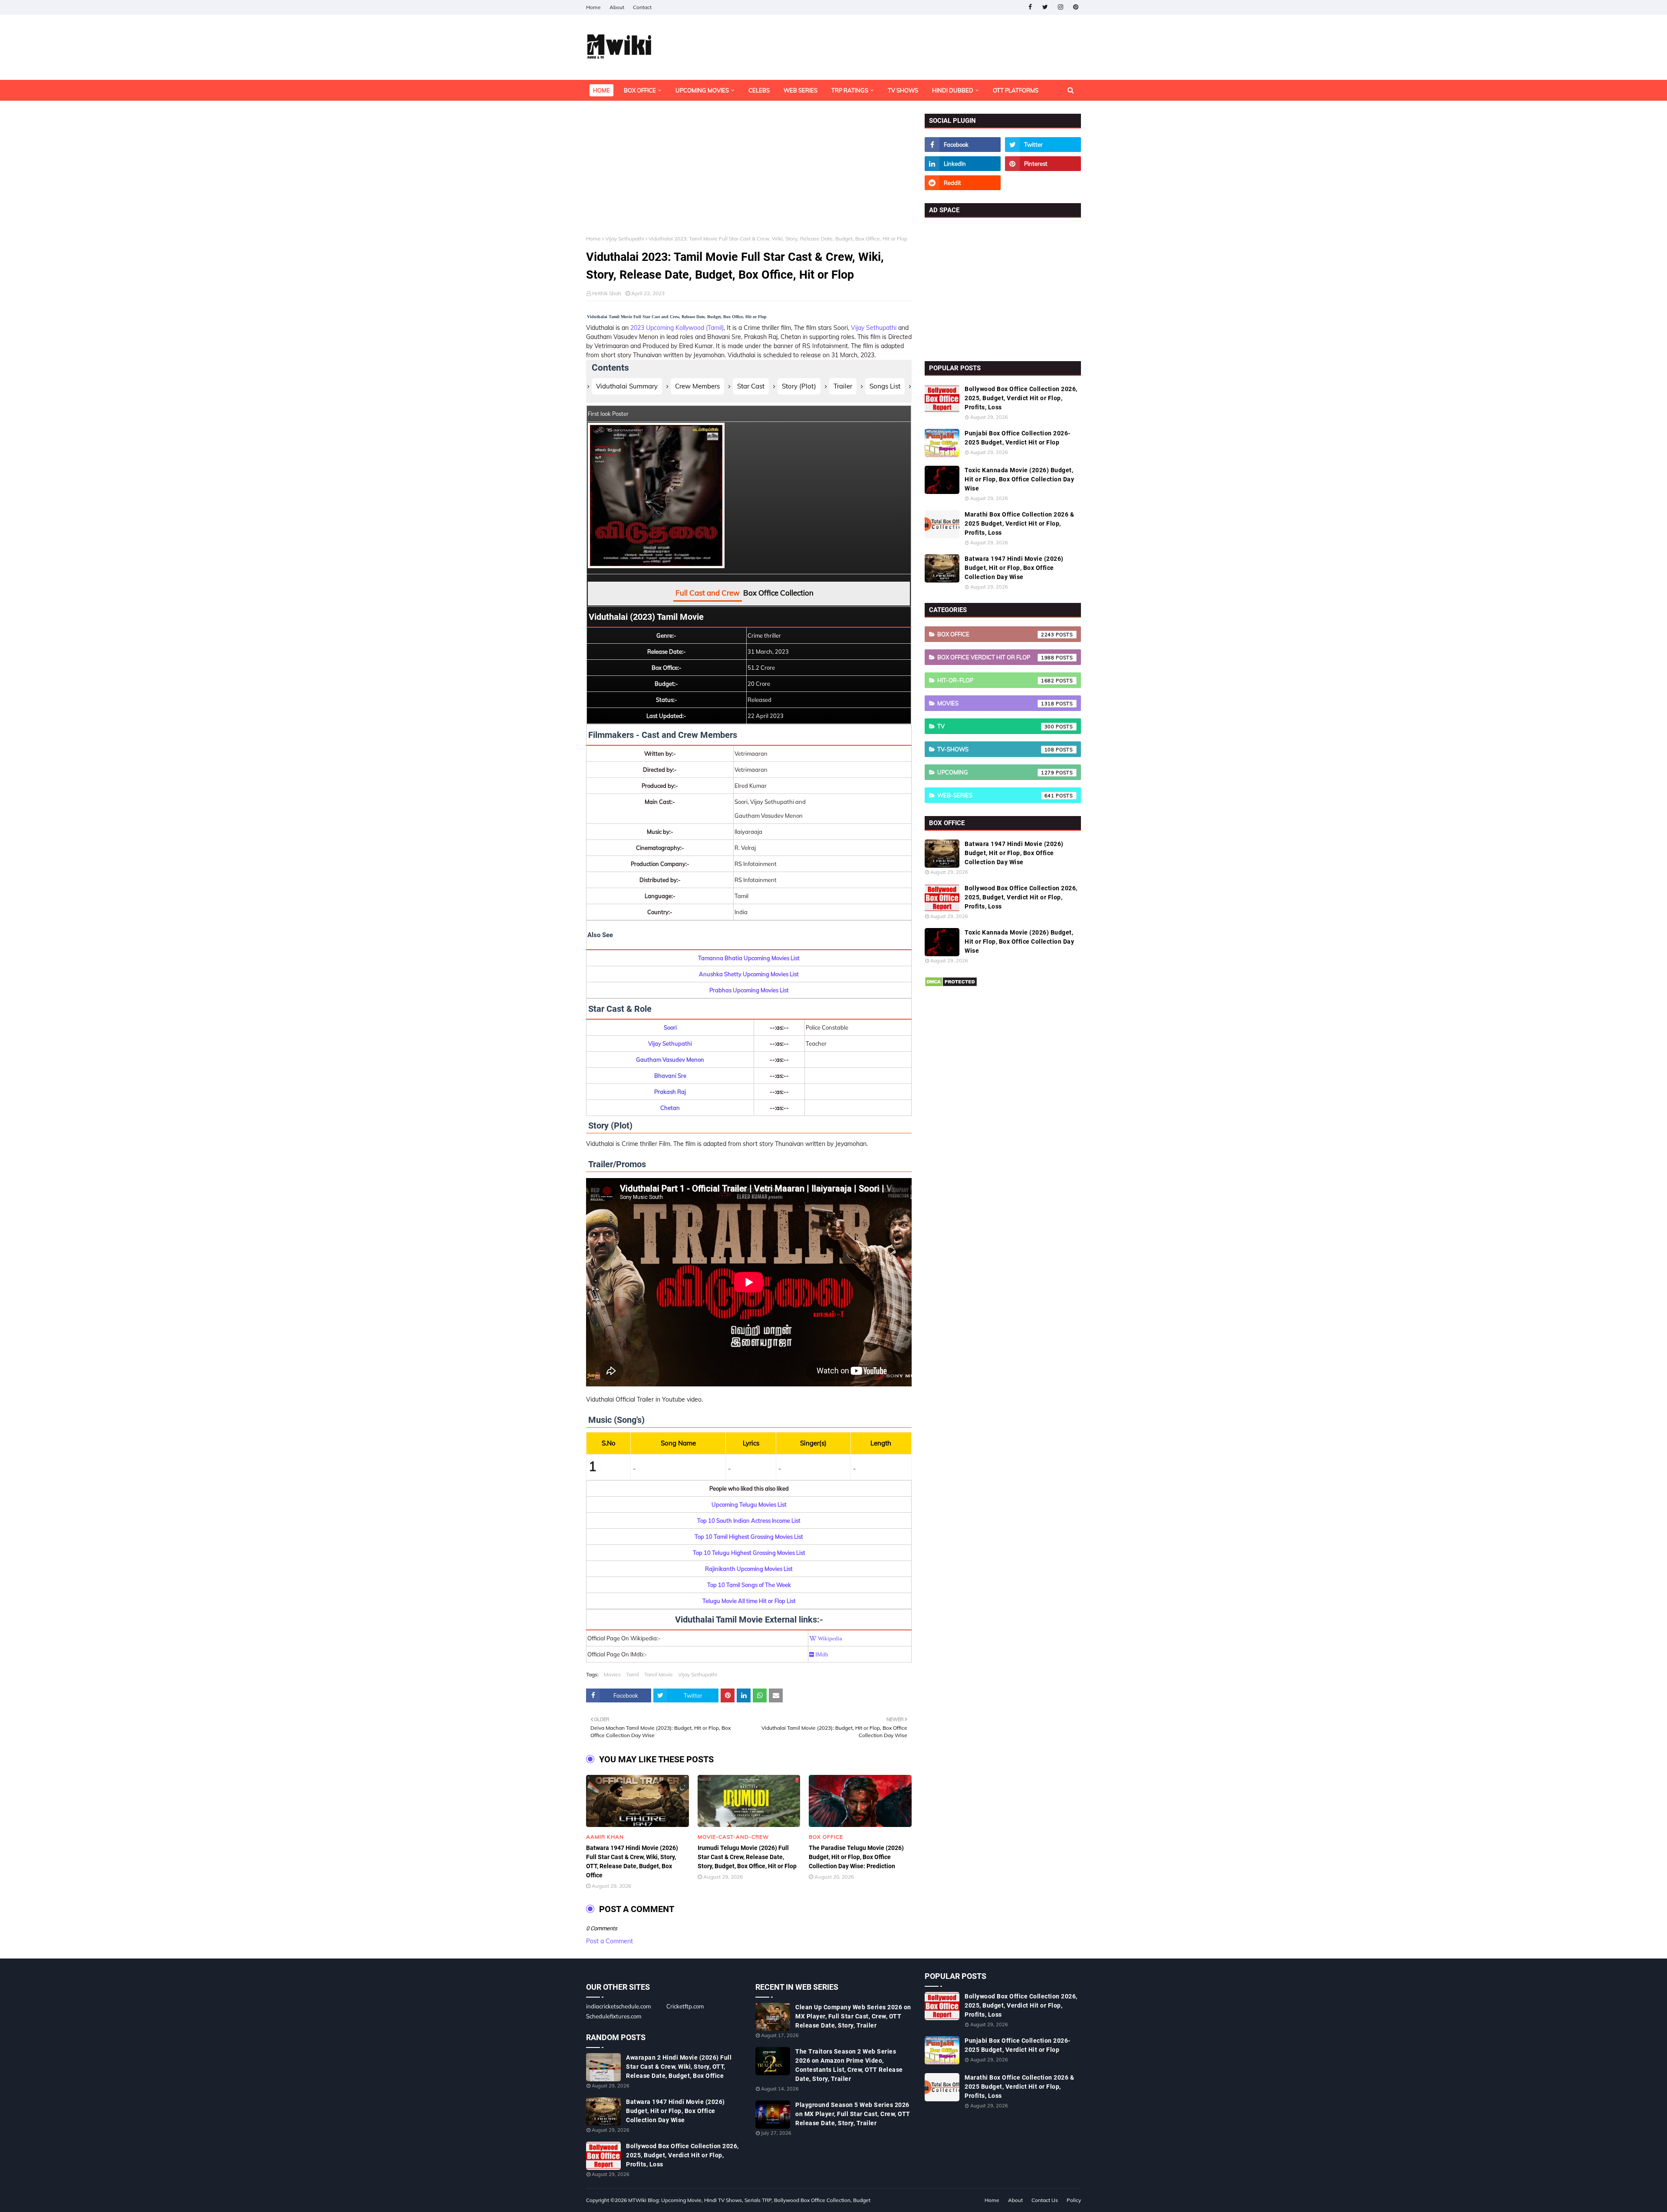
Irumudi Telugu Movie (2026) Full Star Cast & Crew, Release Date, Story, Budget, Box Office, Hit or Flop (747, 1857)
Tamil (633, 1674)
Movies (612, 1674)
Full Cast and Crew (708, 593)
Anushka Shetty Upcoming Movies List (749, 974)
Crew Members (697, 386)
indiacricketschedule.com (618, 2006)
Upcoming (996, 772)
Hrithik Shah (607, 293)
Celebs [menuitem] (759, 90)
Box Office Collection (778, 593)
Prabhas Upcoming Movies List (749, 990)
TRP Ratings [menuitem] (850, 90)
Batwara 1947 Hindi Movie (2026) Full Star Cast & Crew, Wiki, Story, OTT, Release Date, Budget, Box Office (632, 1861)
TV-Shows (996, 749)
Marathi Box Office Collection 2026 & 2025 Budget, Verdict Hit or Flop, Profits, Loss (1019, 523)
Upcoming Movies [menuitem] (702, 90)
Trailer (843, 386)
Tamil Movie (659, 1674)
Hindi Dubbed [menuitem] (953, 90)
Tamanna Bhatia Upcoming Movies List (749, 958)
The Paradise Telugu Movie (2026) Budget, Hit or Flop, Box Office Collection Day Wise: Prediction (856, 1857)
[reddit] (963, 183)
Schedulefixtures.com (614, 2016)
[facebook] (1030, 7)
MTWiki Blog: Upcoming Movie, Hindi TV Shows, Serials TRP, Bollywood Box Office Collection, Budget (749, 2200)
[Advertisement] (749, 174)
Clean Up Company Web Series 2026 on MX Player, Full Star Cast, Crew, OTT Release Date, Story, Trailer (853, 2016)
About (617, 7)
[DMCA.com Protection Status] (951, 985)
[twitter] (1045, 7)
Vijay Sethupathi (625, 239)
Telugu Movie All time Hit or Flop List (749, 1601)
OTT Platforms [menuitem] (1016, 90)
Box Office (996, 634)
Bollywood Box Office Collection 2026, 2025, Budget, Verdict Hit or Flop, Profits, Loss (1021, 398)
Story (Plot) (799, 386)
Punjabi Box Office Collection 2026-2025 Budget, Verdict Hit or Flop (1018, 438)
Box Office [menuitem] (640, 90)
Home (593, 7)
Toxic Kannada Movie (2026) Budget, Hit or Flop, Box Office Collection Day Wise (1019, 479)
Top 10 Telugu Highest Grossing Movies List (749, 1553)
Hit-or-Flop (996, 680)
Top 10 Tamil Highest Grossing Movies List (749, 1537)
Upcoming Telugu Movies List (749, 1504)
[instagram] (1060, 7)
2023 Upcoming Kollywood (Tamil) (677, 328)
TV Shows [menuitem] (903, 90)
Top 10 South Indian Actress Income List (749, 1521)
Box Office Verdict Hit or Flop (996, 657)
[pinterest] (1076, 7)
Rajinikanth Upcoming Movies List (749, 1569)
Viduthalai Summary (627, 386)
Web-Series (996, 795)
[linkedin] (963, 164)
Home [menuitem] (601, 90)
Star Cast (751, 386)
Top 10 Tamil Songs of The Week (749, 1585)
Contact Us (1045, 2200)
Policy (1074, 2200)
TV (996, 726)
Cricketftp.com (685, 2006)
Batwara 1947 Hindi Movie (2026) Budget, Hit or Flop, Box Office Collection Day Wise (1014, 568)
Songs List (885, 386)
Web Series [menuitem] (801, 90)
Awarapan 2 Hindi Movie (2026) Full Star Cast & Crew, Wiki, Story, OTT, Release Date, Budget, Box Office (679, 2067)
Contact (642, 7)
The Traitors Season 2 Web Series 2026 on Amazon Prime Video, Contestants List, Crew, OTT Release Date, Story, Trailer (849, 2065)
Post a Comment (609, 1941)
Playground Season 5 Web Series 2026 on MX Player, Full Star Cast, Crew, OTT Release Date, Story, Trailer (853, 2114)
